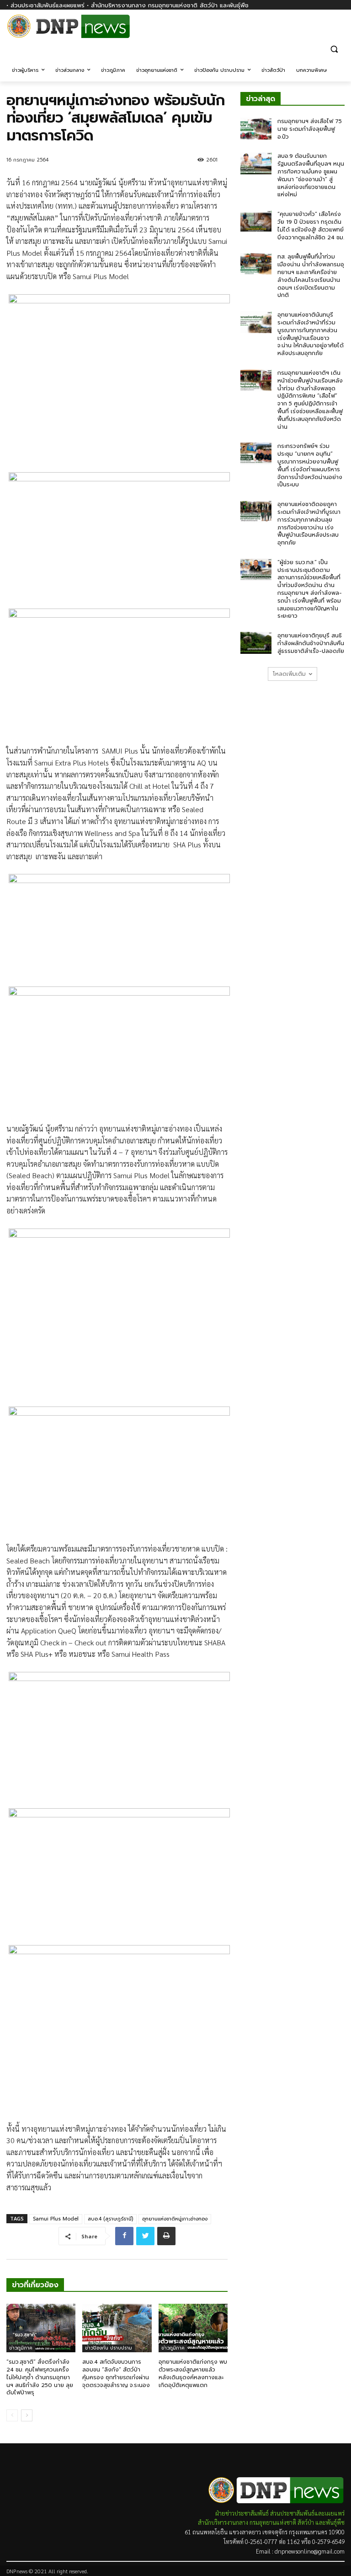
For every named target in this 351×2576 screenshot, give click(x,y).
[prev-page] (12, 2415)
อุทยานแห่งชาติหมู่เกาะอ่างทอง (175, 2219)
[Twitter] (145, 2236)
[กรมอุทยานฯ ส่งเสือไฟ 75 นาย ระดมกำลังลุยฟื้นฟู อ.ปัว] (256, 129)
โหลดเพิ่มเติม (289, 674)
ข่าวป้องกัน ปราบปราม (109, 2348)
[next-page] (27, 2415)
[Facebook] (339, 31)
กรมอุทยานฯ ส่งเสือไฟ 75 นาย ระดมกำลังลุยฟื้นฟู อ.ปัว (310, 129)
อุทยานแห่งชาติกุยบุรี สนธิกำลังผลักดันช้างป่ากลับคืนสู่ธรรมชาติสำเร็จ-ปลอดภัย (311, 643)
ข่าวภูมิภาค (21, 2348)
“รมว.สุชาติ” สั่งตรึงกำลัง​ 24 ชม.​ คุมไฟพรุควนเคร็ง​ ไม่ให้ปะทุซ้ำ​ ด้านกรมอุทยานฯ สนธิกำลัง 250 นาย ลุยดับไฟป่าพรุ (40, 2377)
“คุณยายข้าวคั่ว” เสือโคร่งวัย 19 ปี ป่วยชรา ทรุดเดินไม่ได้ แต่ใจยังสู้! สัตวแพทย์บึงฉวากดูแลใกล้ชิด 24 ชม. (311, 226)
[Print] (166, 2236)
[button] (334, 49)
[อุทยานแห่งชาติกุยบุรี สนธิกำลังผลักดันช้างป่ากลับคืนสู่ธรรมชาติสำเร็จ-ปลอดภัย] (256, 643)
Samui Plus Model (56, 2219)
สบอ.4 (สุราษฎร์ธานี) (110, 2219)
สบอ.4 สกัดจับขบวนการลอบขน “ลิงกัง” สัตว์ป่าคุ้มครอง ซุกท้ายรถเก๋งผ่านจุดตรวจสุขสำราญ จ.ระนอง (116, 2373)
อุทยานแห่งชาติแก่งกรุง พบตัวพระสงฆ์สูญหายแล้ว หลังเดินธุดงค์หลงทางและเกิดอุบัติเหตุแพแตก (193, 2373)
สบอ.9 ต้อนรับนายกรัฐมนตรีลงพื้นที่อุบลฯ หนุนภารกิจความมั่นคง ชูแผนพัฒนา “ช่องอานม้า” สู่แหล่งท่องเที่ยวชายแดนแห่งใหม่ (311, 175)
